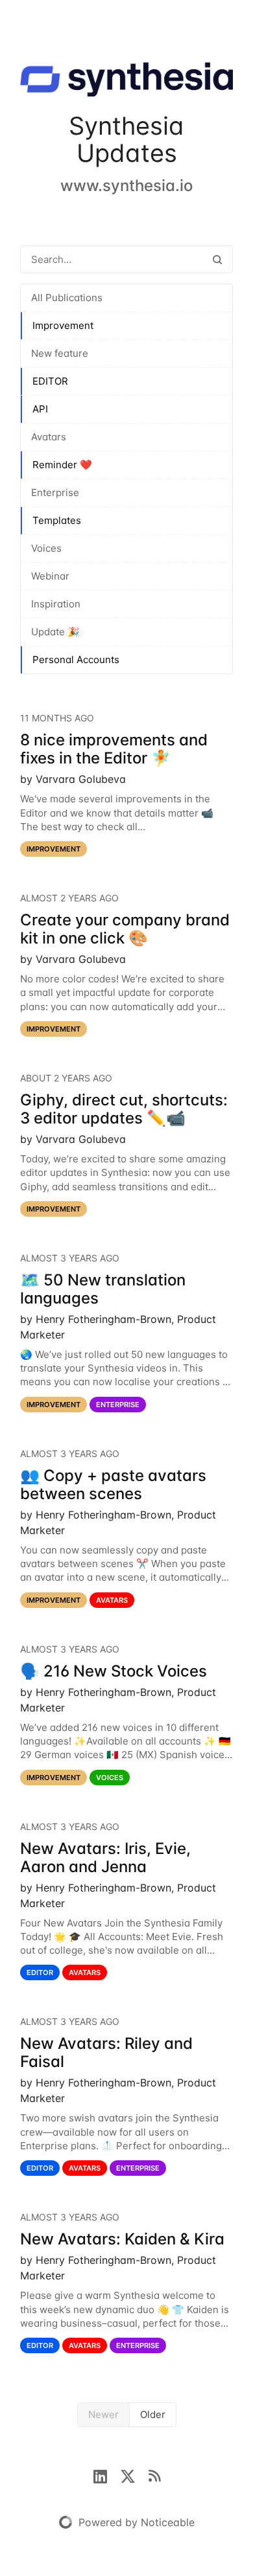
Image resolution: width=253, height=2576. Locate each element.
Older (153, 2414)
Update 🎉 (55, 632)
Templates (57, 520)
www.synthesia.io (126, 186)
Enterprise (55, 492)
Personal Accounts (76, 660)
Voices (46, 548)
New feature (60, 353)
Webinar (50, 576)
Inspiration (56, 604)
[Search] (217, 259)
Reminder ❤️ (62, 465)
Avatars (49, 437)
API (40, 409)
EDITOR (50, 381)
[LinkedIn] (107, 2475)
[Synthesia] (126, 82)
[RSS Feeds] (154, 2475)
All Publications (67, 298)
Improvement (63, 325)
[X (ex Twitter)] (134, 2475)
